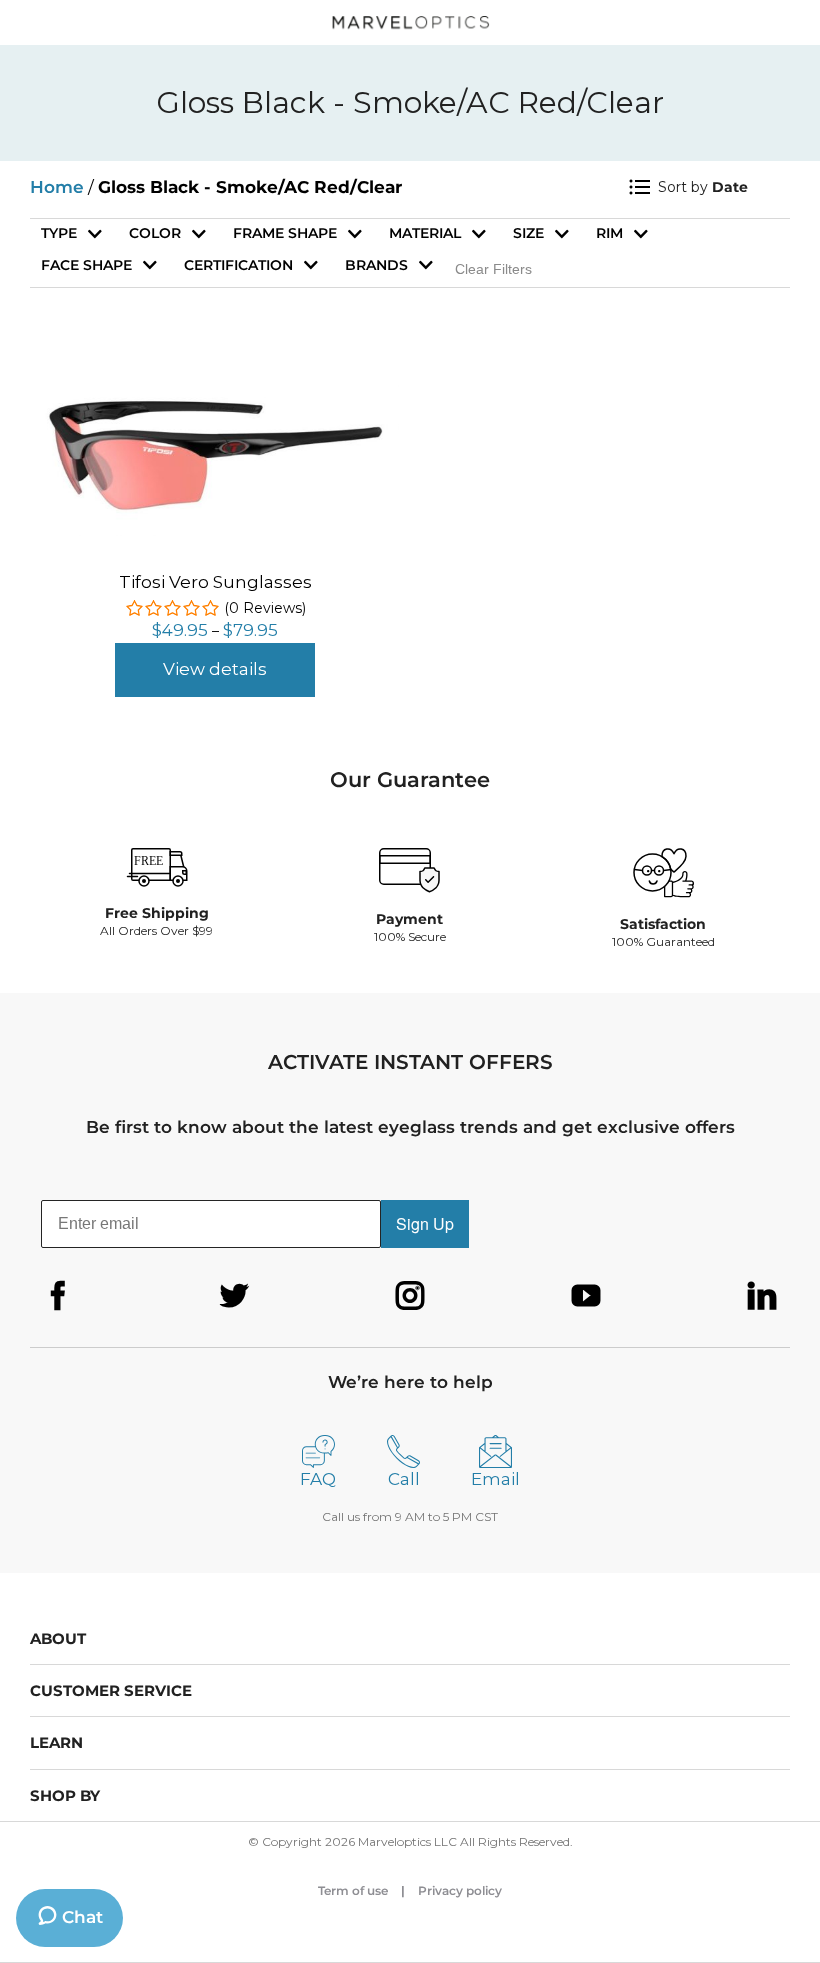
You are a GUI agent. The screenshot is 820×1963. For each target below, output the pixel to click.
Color (155, 233)
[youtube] (586, 1296)
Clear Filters (493, 269)
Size (528, 233)
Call (404, 1479)
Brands (376, 265)
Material (425, 233)
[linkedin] (762, 1296)
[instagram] (410, 1296)
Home (57, 187)
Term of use (353, 1890)
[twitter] (234, 1296)
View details (215, 669)
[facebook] (58, 1296)
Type (59, 233)
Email (495, 1479)
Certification (238, 265)
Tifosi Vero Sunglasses (215, 582)
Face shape (86, 265)
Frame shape (285, 233)
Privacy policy (460, 1890)
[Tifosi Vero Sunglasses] (215, 382)
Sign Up (425, 1223)
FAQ (318, 1479)
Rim (609, 233)
